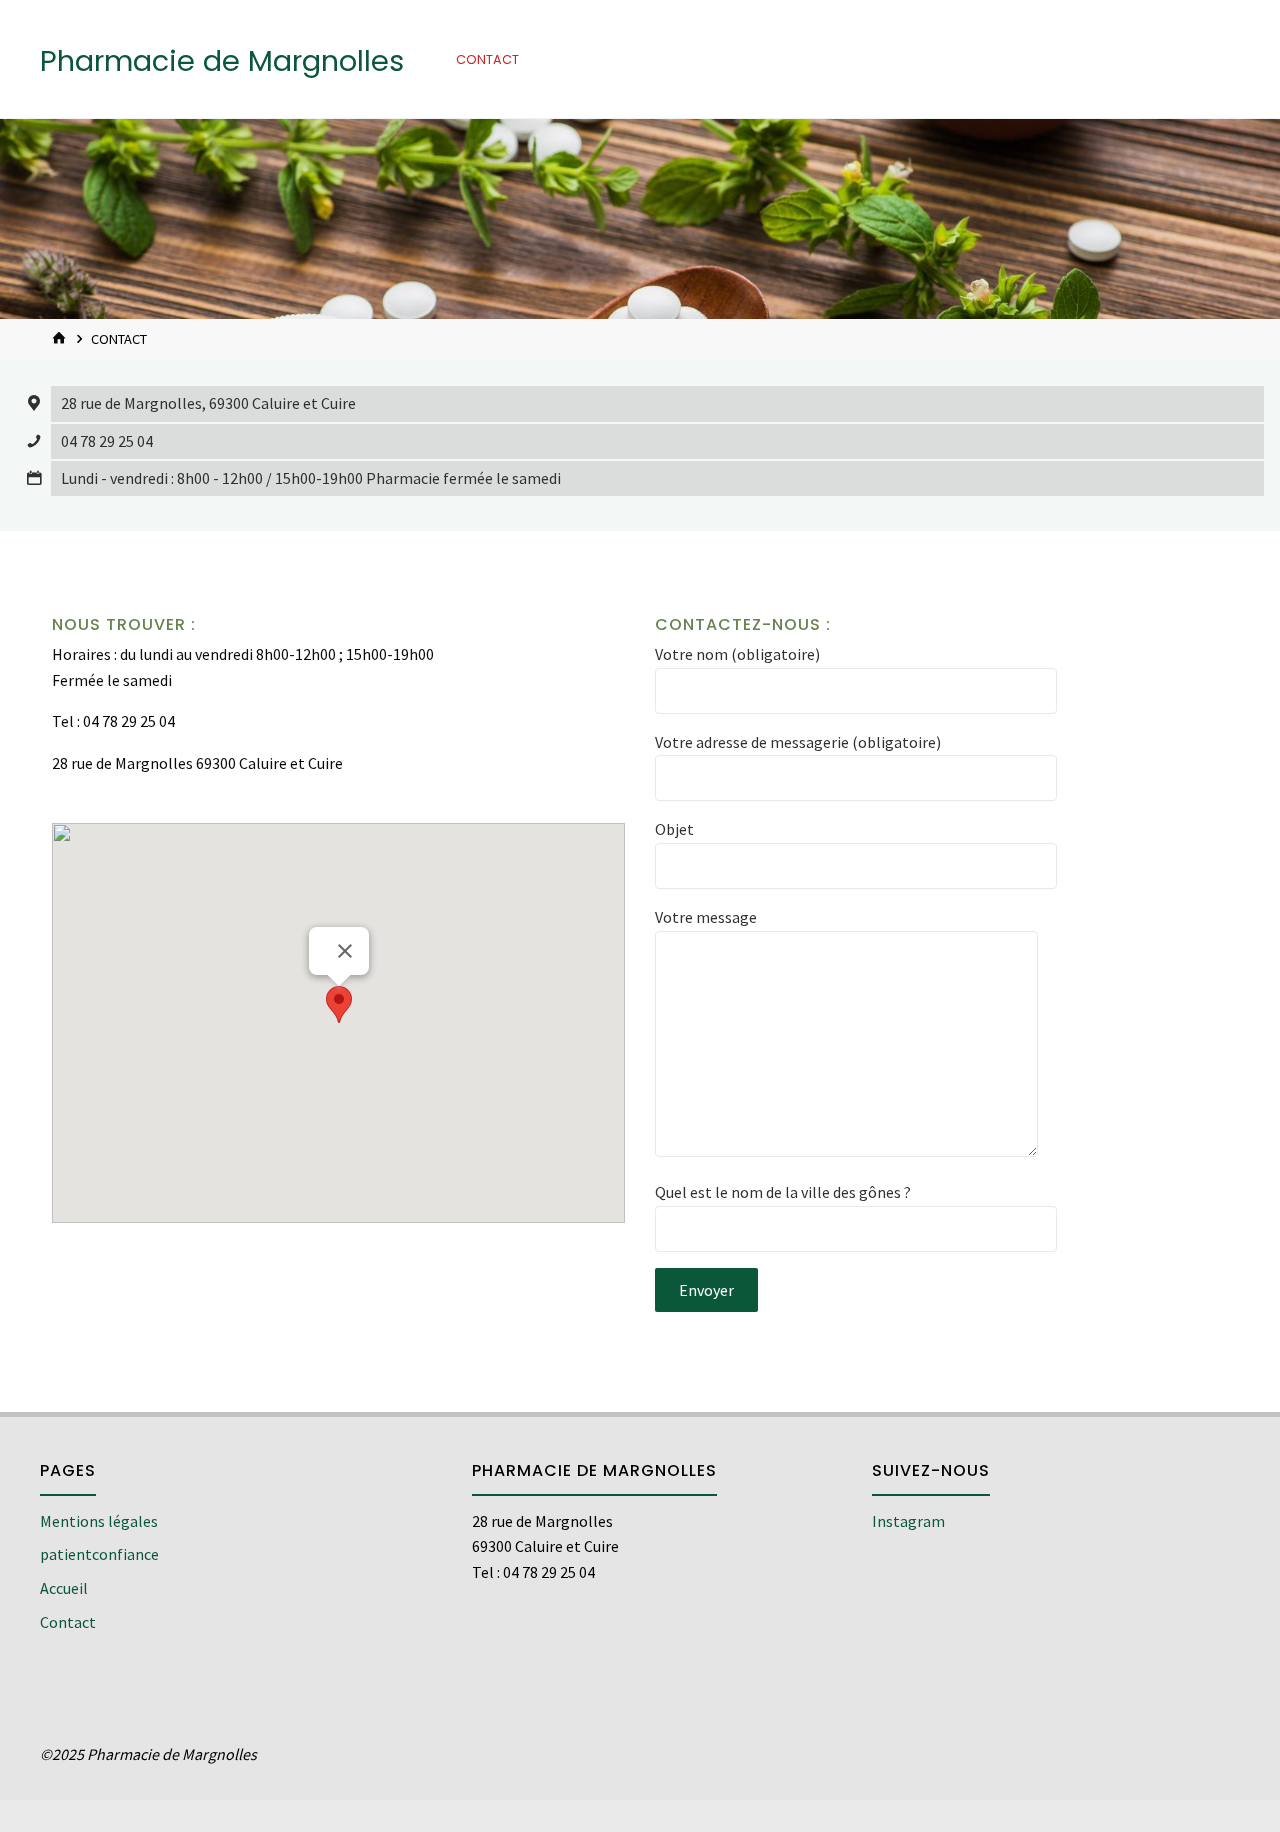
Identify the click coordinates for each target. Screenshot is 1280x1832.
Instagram (908, 1521)
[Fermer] (345, 951)
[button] (339, 1004)
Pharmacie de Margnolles (222, 61)
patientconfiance (99, 1554)
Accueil (64, 1588)
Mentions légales (99, 1521)
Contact (68, 1622)
